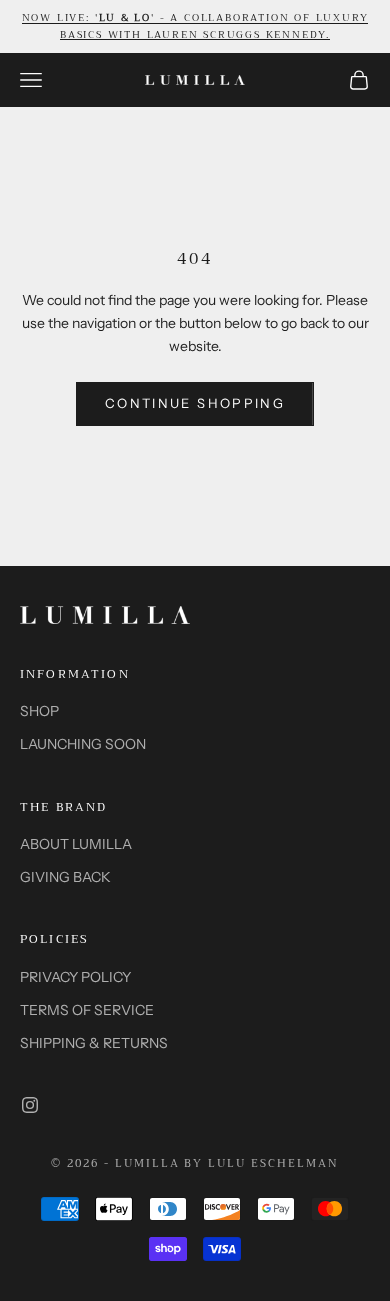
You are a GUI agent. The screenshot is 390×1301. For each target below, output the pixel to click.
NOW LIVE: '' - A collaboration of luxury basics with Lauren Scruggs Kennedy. (195, 26)
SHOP (39, 711)
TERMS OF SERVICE (87, 1010)
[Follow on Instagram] (30, 1105)
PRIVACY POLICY (75, 977)
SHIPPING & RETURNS (94, 1043)
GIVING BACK (65, 877)
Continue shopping (195, 403)
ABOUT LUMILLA (76, 844)
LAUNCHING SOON (83, 744)
